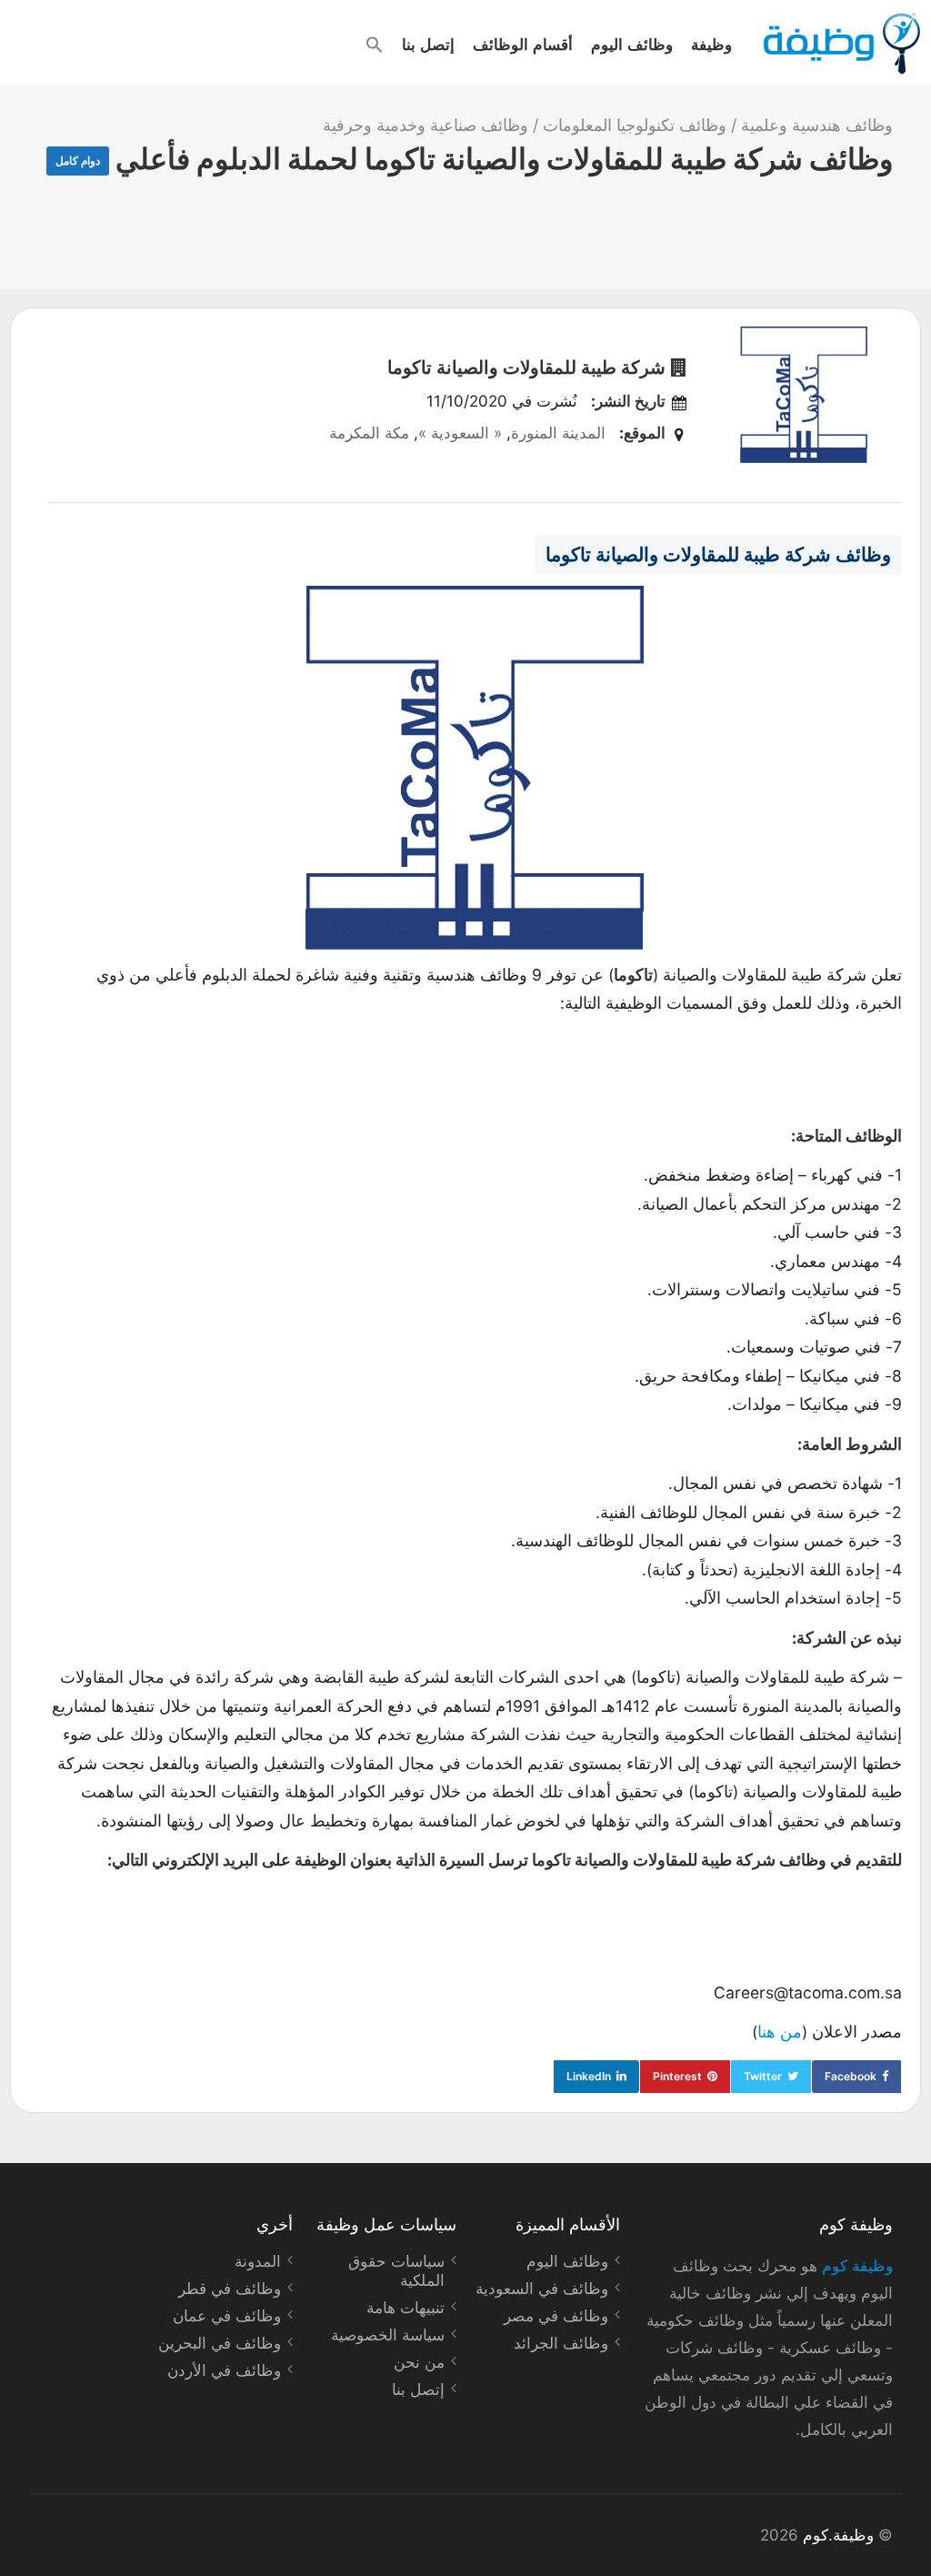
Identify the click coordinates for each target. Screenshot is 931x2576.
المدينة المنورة (558, 433)
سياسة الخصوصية (388, 2335)
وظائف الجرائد (561, 2343)
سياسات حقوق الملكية (396, 2271)
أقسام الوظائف (523, 44)
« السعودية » (460, 433)
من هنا (780, 2032)
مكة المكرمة (369, 433)
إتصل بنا (428, 44)
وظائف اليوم (632, 44)
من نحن (419, 2362)
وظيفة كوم (857, 2266)
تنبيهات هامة (405, 2308)
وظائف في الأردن (224, 2370)
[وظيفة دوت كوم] (841, 44)
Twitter (763, 2076)
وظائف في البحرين (220, 2343)
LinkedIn (589, 2076)
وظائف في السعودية (542, 2289)
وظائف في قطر (230, 2289)
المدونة (258, 2261)
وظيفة (711, 44)
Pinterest (677, 2076)
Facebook (851, 2076)
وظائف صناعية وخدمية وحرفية (425, 125)
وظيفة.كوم (838, 2535)
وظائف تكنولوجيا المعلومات (635, 125)
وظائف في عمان (227, 2316)
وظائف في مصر (556, 2316)
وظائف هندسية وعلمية (817, 125)
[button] (375, 45)
